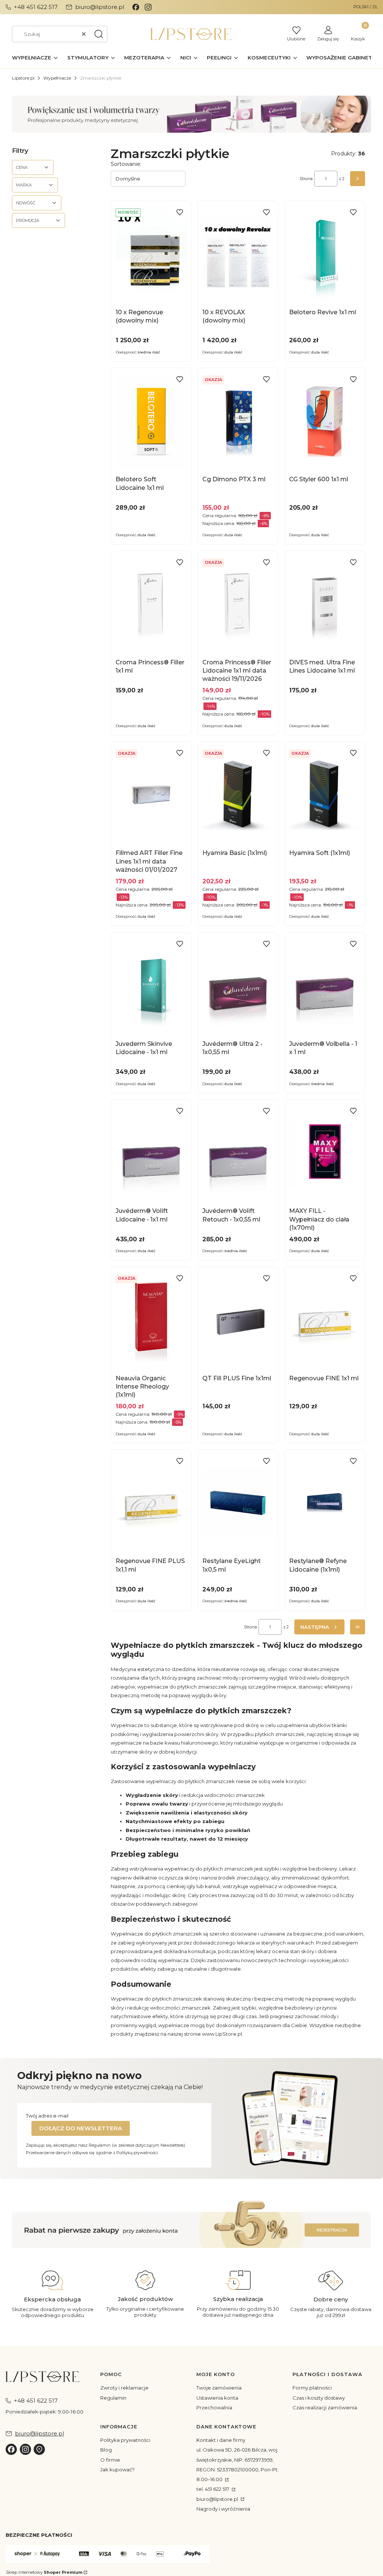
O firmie (110, 2460)
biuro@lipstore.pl (218, 2499)
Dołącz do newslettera (81, 2128)
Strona (306, 179)
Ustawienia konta (217, 2398)
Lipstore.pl (23, 78)
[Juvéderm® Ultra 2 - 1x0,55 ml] (238, 986)
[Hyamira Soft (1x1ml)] (325, 795)
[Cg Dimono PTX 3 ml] (238, 421)
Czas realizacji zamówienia (325, 2407)
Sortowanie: (126, 164)
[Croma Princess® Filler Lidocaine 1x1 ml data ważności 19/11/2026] (238, 604)
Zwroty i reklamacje (124, 2388)
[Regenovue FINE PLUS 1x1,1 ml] (151, 1503)
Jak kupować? (117, 2470)
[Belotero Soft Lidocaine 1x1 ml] (151, 421)
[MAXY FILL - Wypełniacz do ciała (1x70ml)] (325, 1153)
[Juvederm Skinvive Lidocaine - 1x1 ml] (151, 986)
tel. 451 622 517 (213, 2489)
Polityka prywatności (125, 2440)
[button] (99, 34)
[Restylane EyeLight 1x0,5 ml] (238, 1503)
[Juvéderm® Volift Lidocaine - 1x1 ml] (151, 1153)
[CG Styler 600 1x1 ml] (325, 421)
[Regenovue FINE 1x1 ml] (325, 1320)
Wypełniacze (57, 78)
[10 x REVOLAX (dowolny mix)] (238, 254)
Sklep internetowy (44, 2572)
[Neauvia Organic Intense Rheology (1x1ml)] (151, 1320)
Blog (106, 2450)
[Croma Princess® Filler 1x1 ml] (151, 604)
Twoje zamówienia (219, 2388)
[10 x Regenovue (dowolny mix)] (151, 254)
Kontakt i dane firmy (221, 2440)
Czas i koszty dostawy (319, 2398)
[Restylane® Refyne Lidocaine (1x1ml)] (325, 1503)
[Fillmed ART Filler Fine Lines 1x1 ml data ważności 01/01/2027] (151, 795)
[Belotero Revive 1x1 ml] (325, 254)
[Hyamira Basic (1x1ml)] (238, 795)
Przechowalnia (214, 2407)
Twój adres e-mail (47, 2116)
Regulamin (113, 2398)
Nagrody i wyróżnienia (223, 2509)
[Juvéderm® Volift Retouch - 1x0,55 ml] (238, 1153)
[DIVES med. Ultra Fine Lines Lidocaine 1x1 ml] (325, 604)
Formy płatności (312, 2388)
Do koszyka (147, 295)
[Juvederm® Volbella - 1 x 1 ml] (325, 986)
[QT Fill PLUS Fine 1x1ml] (238, 1320)
